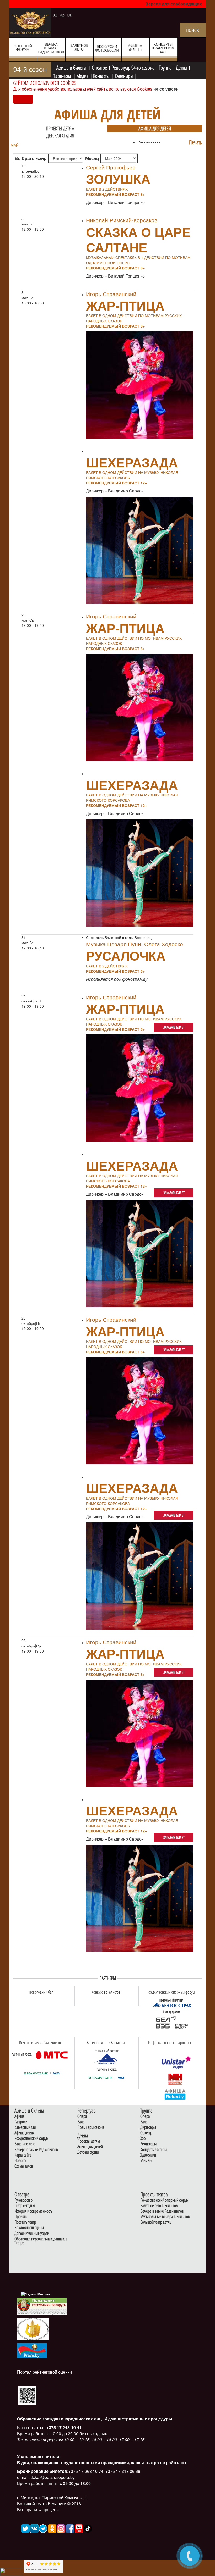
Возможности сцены (29, 2228)
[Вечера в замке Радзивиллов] (52, 2055)
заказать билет (174, 1027)
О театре (99, 67)
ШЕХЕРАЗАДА (132, 462)
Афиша (20, 2116)
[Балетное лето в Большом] (106, 2059)
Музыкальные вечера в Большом (165, 2217)
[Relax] (175, 2094)
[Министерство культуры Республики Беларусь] (33, 2329)
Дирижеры (148, 2127)
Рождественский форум (31, 2138)
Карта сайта (23, 2155)
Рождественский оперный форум (164, 2200)
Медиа (82, 75)
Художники (148, 2155)
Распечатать (149, 142)
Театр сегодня (25, 2206)
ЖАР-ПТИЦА (125, 305)
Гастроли (21, 2122)
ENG (70, 15)
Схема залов (24, 2166)
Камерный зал (25, 2127)
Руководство (23, 2200)
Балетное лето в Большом (159, 2206)
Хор (143, 2138)
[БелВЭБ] (171, 2023)
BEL (55, 15)
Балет (81, 2122)
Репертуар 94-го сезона (133, 67)
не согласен (166, 89)
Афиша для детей (155, 129)
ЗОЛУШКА (118, 179)
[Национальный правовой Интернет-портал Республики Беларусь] (32, 2350)
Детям (181, 67)
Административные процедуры (138, 2419)
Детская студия (60, 136)
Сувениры (124, 75)
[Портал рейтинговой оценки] (27, 2395)
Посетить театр (25, 2222)
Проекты (21, 2217)
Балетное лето (25, 2144)
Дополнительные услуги (32, 2233)
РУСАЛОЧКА (126, 955)
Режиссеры (148, 2144)
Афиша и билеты (72, 67)
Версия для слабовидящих (174, 4)
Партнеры (62, 75)
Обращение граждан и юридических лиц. (60, 2419)
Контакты (102, 75)
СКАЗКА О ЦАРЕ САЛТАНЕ (138, 239)
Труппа (165, 67)
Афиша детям (24, 2133)
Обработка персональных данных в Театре (41, 2241)
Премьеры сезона (91, 2127)
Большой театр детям (156, 2222)
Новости (20, 2161)
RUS (63, 15)
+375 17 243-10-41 (64, 2427)
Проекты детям (60, 129)
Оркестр (146, 2133)
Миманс (146, 2161)
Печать (195, 142)
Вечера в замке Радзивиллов (36, 2150)
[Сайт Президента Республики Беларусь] (42, 2306)
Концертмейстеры (154, 2150)
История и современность (33, 2211)
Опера (82, 2116)
